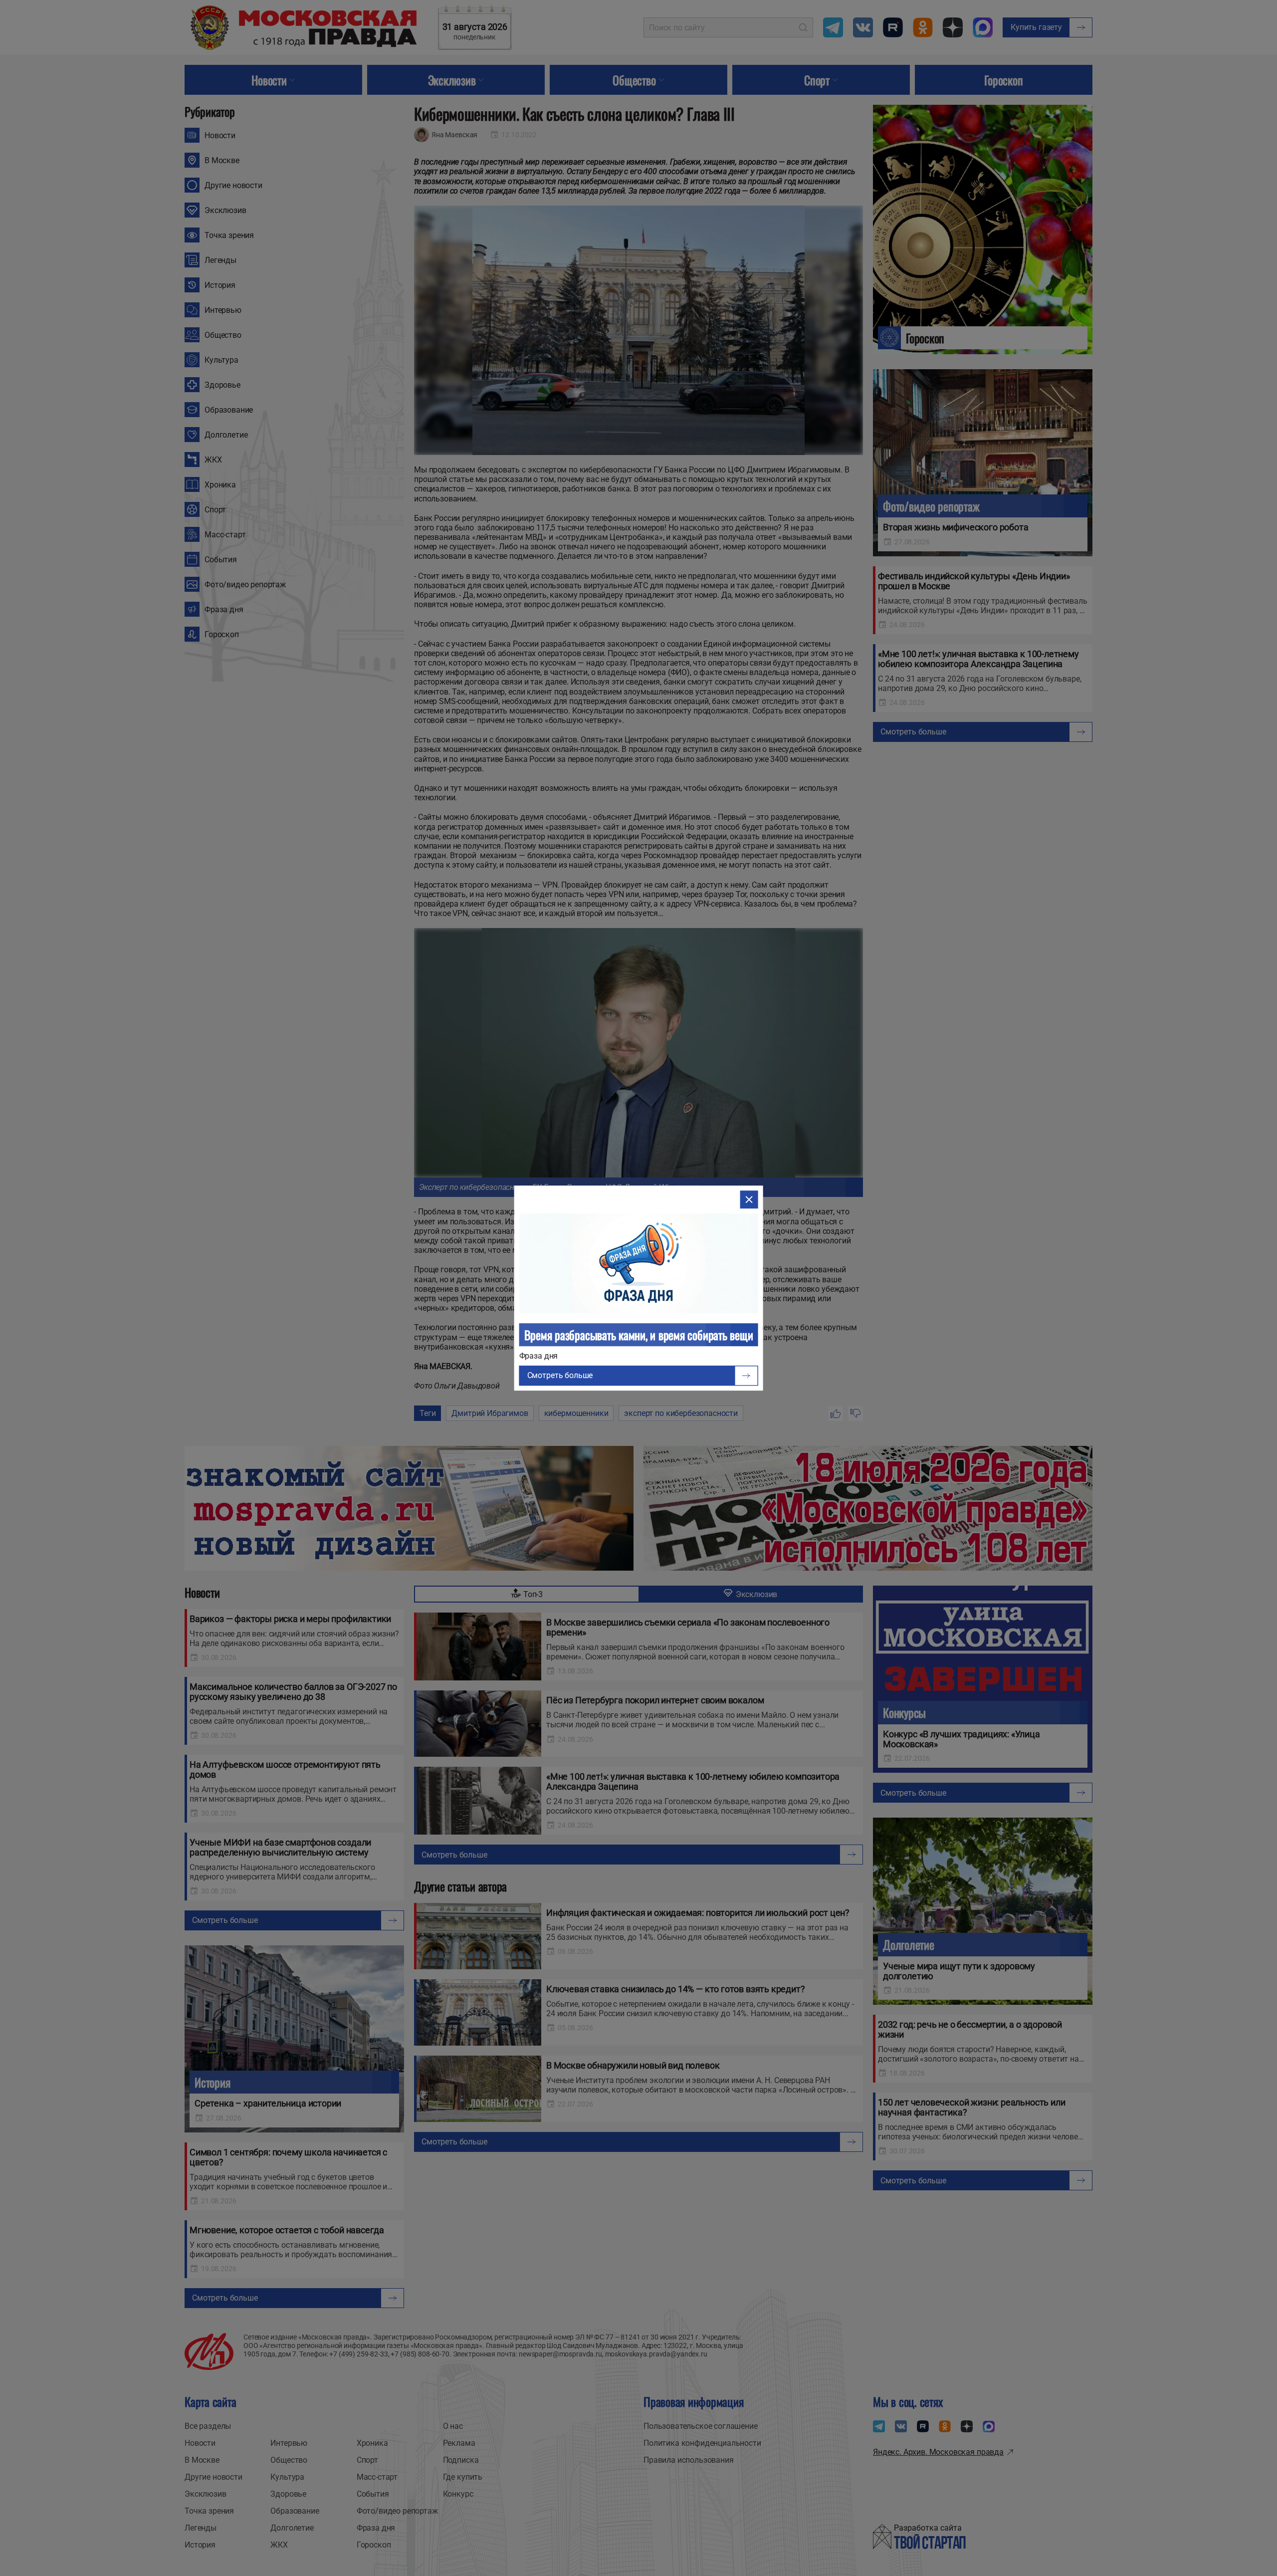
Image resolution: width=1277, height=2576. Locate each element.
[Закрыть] (749, 1199)
